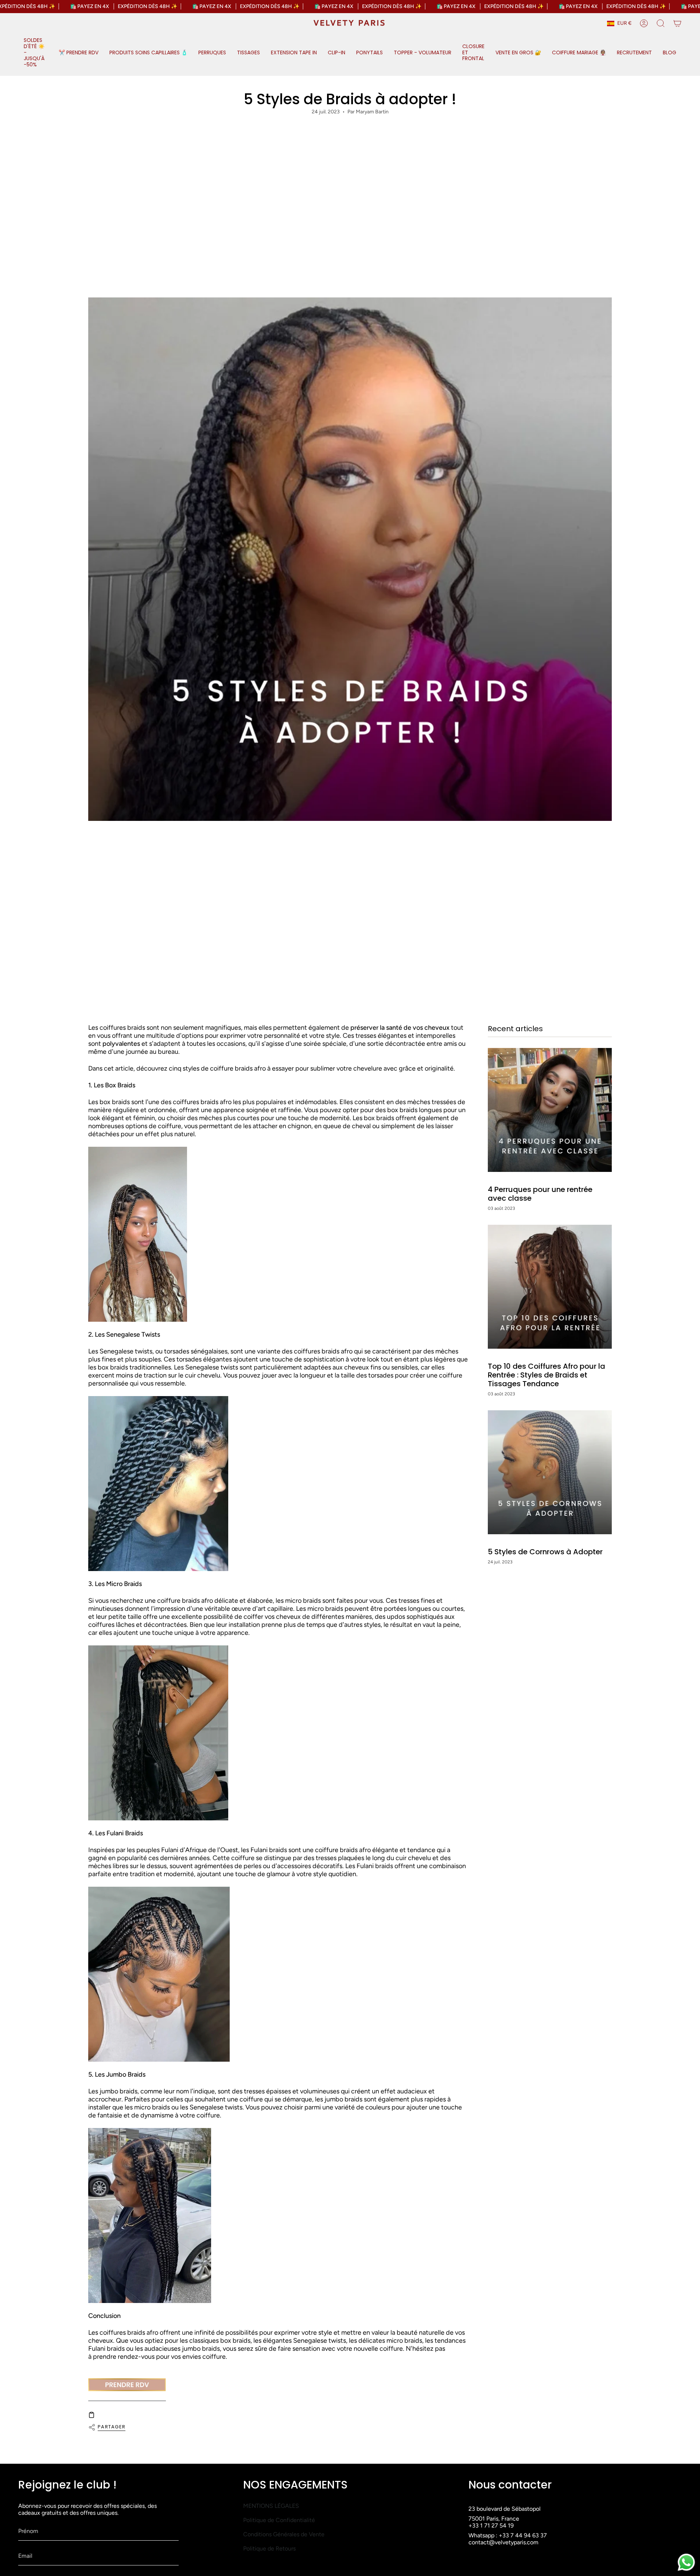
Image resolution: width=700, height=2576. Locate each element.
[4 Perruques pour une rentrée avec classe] (550, 1110)
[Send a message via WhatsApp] (686, 2562)
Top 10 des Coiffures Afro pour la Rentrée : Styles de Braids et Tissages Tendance (547, 1375)
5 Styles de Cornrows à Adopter (545, 1552)
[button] (36, 53)
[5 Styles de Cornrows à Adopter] (550, 1472)
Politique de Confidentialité (279, 2520)
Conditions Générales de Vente (284, 2534)
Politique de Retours (269, 2548)
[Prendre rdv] (127, 2385)
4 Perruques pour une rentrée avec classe (540, 1194)
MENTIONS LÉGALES (271, 2506)
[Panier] (677, 23)
